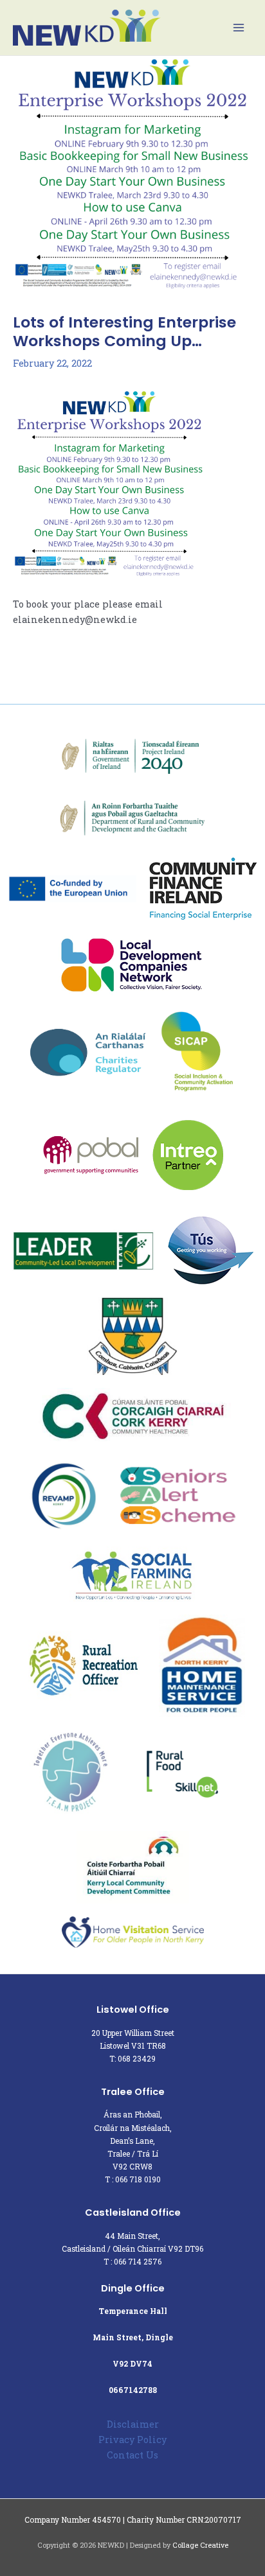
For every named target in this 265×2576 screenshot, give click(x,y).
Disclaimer (133, 2424)
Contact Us (132, 2455)
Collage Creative (200, 2545)
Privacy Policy (132, 2440)
